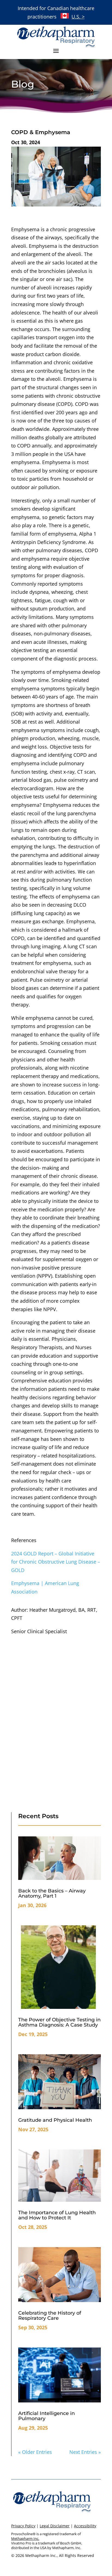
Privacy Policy (23, 2526)
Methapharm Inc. (25, 2538)
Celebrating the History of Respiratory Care (50, 2316)
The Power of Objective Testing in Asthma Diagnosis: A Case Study (59, 2022)
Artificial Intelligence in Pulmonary (46, 2416)
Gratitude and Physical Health (55, 2120)
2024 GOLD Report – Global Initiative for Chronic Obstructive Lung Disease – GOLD (56, 1562)
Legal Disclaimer (55, 2526)
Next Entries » (85, 2452)
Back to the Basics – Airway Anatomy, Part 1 (52, 1893)
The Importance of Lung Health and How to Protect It (57, 2215)
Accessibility (85, 2526)
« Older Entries (35, 2452)
